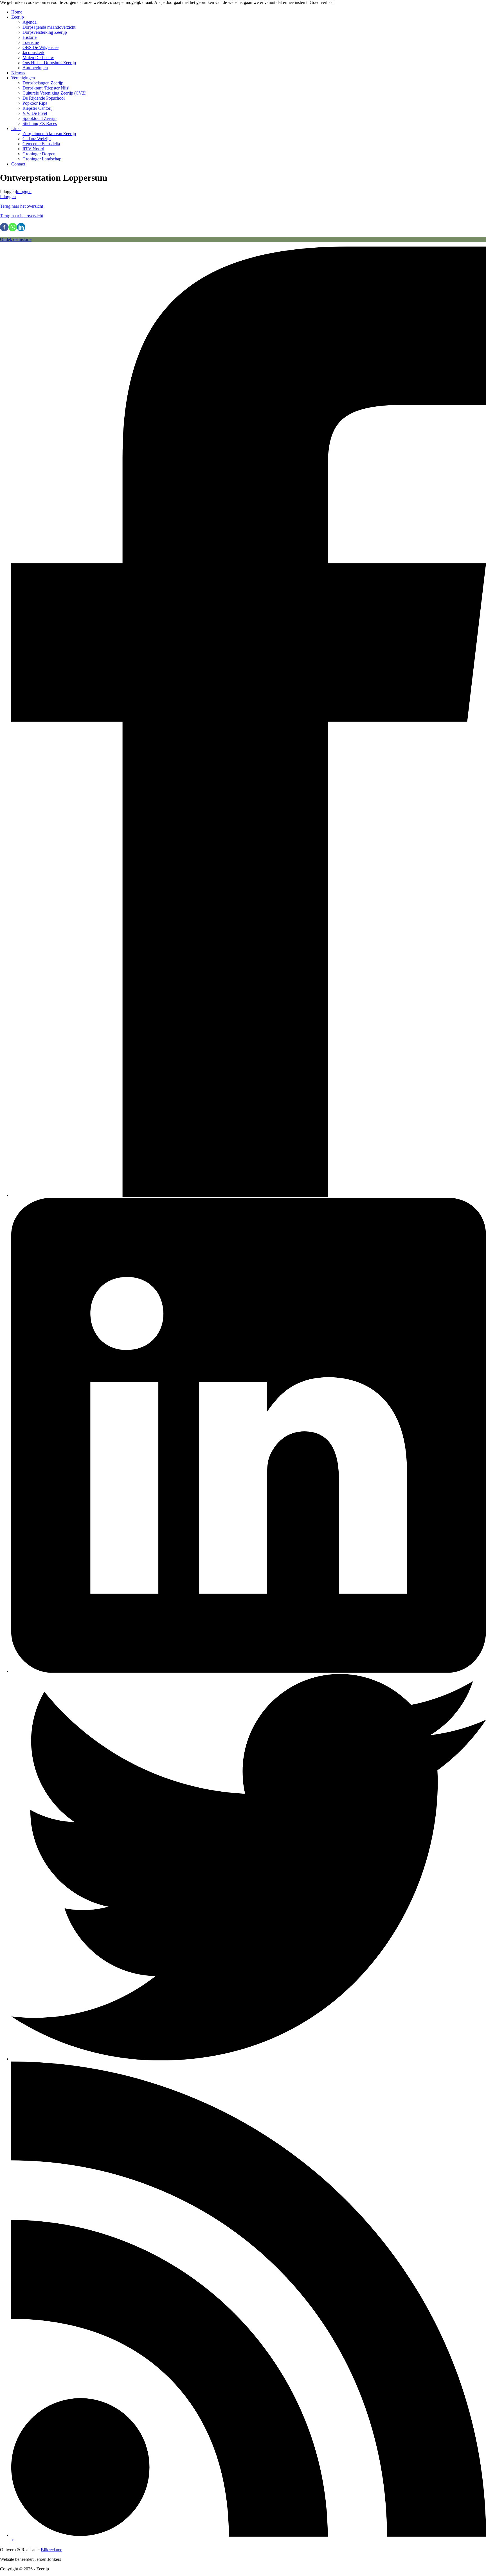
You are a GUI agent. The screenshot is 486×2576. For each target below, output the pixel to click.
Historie (30, 37)
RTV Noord (33, 149)
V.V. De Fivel (35, 113)
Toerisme (31, 42)
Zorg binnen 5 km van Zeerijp (49, 134)
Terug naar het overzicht (22, 206)
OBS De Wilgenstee (40, 47)
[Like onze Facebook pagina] (249, 1195)
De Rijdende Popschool (44, 98)
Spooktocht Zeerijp (40, 118)
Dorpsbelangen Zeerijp (43, 83)
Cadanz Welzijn (37, 139)
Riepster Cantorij (38, 108)
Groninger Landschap (42, 159)
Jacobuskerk (33, 52)
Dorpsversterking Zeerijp (45, 32)
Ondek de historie (16, 239)
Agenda (30, 22)
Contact (18, 164)
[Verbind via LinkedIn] (249, 1671)
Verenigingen (23, 78)
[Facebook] (4, 227)
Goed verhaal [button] (322, 2)
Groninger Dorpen (39, 154)
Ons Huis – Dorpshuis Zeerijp (49, 63)
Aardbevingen (35, 68)
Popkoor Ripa (35, 103)
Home (17, 12)
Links (16, 128)
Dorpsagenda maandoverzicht (49, 27)
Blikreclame (51, 2550)
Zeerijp (18, 17)
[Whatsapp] (13, 227)
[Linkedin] (21, 227)
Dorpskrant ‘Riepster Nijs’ (46, 88)
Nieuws (18, 73)
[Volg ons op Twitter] (249, 2059)
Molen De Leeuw (38, 58)
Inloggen (24, 192)
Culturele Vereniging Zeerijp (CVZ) (54, 93)
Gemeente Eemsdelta (41, 144)
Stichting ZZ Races (40, 123)
